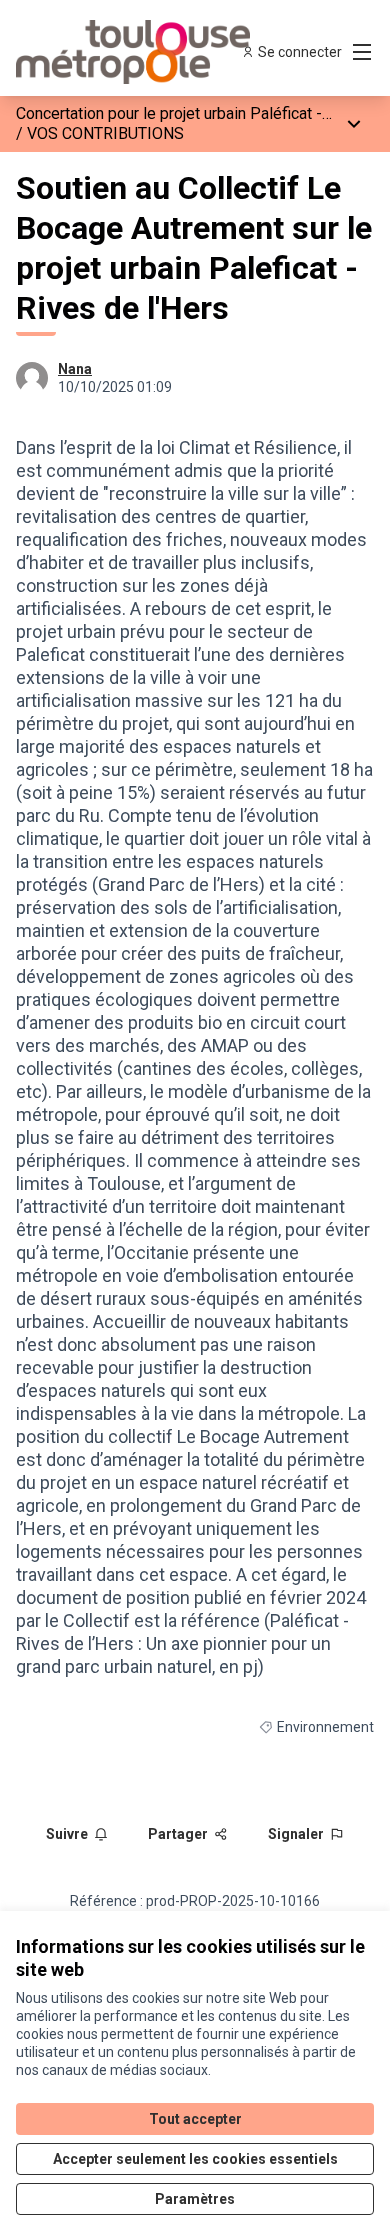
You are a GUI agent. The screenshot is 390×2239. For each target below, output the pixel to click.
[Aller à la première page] (148, 52)
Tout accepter (195, 2119)
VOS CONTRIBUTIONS (105, 133)
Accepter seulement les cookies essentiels (195, 2159)
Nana (75, 369)
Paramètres (195, 2199)
